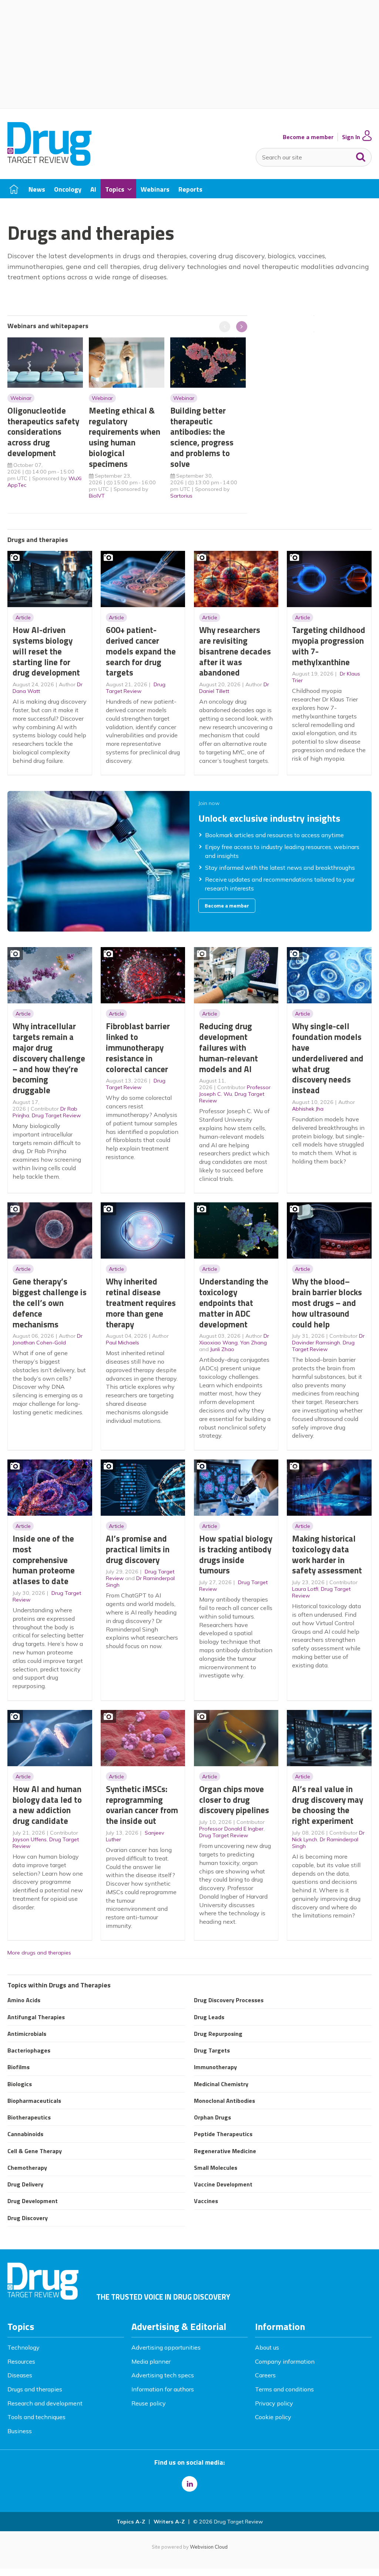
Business (20, 2431)
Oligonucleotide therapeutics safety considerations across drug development (43, 432)
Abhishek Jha (308, 1109)
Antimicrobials (27, 2034)
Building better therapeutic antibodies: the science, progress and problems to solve (202, 437)
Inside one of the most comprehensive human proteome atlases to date (44, 1560)
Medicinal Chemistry (221, 2084)
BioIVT (97, 496)
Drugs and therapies (35, 2389)
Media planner (151, 2361)
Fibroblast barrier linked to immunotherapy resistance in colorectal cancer (138, 1047)
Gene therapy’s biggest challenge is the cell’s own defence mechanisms (50, 1303)
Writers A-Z (169, 2522)
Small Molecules (216, 2168)
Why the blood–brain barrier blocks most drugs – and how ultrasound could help (327, 1303)
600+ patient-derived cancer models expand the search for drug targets (141, 651)
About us (267, 2347)
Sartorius (181, 496)
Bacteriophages (29, 2050)
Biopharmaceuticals (34, 2101)
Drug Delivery (25, 2184)
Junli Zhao (222, 1349)
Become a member (308, 137)
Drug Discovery (28, 2218)
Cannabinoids (25, 2134)
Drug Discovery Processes (229, 2000)
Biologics (20, 2084)
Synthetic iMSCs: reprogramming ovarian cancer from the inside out (142, 1805)
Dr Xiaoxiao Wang (234, 1339)
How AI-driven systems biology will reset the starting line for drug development (46, 651)
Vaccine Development (223, 2184)
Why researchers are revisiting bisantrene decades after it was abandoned (235, 651)
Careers (265, 2375)
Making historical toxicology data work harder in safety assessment (327, 1554)
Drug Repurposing (218, 2034)
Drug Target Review (136, 688)
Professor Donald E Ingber (231, 1829)
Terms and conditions (284, 2389)
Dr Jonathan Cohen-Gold (48, 1339)
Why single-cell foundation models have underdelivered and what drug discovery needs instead (328, 1058)
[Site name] (49, 164)
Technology (24, 2347)
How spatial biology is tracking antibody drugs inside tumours (236, 1554)
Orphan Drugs (212, 2117)
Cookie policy (273, 2417)
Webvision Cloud (209, 2547)
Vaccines (206, 2201)
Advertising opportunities (166, 2347)
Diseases (20, 2375)
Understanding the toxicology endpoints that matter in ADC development (234, 1303)
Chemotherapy (27, 2168)
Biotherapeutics (29, 2117)
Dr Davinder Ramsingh (328, 1339)
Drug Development (33, 2201)
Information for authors (163, 2389)
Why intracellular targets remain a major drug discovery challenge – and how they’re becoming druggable (49, 1058)
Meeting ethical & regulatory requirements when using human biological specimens (125, 437)
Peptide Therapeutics (223, 2134)
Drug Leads (209, 2017)
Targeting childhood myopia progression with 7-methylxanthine (329, 646)
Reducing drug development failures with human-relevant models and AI (229, 1047)
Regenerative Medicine (225, 2151)
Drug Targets (212, 2050)
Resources (21, 2361)
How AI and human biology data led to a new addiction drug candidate (47, 1805)
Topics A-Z (131, 2522)
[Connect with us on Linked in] (189, 2484)
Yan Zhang (254, 1343)
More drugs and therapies (39, 1953)
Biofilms (19, 2067)
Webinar (21, 398)
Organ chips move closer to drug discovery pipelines (234, 1800)
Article (23, 617)
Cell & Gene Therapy (35, 2151)
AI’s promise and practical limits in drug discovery (138, 1549)
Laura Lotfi (305, 1589)
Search (361, 155)
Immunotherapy (215, 2067)
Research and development (45, 2403)
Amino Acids (24, 2000)
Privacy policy (274, 2403)
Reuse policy (149, 2403)
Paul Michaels (123, 1343)
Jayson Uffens (30, 1839)
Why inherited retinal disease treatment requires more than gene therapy (141, 1303)
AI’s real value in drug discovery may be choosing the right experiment (328, 1805)
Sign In (351, 137)
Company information (285, 2361)
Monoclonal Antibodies (224, 2101)
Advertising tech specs (163, 2375)
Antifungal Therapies (36, 2017)
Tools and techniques (36, 2417)
